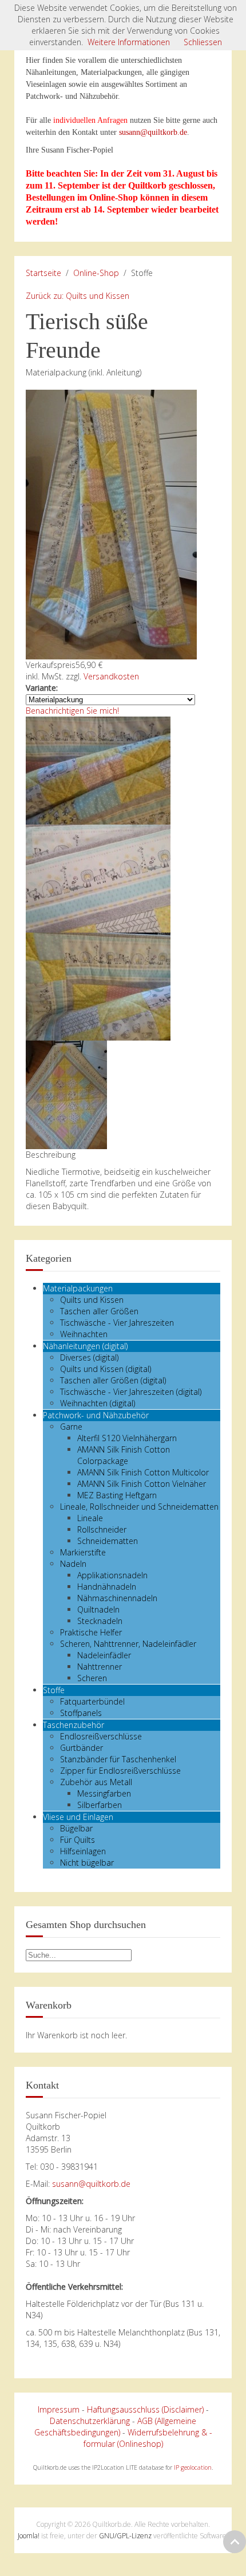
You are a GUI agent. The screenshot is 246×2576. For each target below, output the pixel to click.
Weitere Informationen (129, 42)
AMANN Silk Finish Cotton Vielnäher (142, 1484)
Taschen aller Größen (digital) (113, 1380)
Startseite (43, 273)
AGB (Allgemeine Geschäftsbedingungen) (116, 2427)
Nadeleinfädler (104, 1655)
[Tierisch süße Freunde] (111, 524)
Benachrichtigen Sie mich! (72, 711)
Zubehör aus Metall (96, 1782)
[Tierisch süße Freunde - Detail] (98, 769)
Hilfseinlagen (83, 1851)
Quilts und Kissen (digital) (106, 1369)
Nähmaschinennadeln (117, 1598)
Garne (71, 1427)
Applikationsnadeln (112, 1575)
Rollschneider (102, 1529)
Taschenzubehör (74, 1725)
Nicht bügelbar (87, 1863)
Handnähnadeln (107, 1587)
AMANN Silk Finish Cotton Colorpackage (124, 1455)
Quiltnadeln (98, 1609)
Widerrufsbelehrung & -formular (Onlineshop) (148, 2438)
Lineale (90, 1518)
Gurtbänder (82, 1748)
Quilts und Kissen (92, 1300)
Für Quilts (78, 1840)
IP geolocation (193, 2467)
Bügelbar (76, 1828)
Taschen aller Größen (99, 1311)
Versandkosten (111, 676)
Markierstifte (83, 1552)
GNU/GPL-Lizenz (125, 2536)
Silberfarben (100, 1805)
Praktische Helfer (91, 1632)
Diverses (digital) (89, 1357)
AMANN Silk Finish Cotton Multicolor (143, 1472)
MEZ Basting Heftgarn (117, 1495)
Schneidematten (108, 1541)
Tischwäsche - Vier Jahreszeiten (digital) (131, 1392)
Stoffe (54, 1690)
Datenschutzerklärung (90, 2421)
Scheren (92, 1678)
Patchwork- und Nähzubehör (96, 1415)
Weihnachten (84, 1334)
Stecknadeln (100, 1621)
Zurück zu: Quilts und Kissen (78, 296)
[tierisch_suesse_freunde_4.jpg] (98, 985)
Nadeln (73, 1564)
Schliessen (203, 42)
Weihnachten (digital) (98, 1403)
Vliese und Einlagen (78, 1817)
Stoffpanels (81, 1713)
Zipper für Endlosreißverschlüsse (120, 1771)
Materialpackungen (78, 1288)
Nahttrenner (100, 1667)
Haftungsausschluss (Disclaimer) (145, 2409)
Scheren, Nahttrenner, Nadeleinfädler (128, 1644)
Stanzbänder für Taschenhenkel (118, 1759)
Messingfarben (104, 1793)
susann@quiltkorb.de (153, 132)
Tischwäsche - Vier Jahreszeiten (117, 1323)
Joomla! (29, 2536)
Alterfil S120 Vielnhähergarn (127, 1438)
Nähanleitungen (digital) (85, 1346)
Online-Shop (96, 273)
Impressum (59, 2409)
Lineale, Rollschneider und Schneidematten (139, 1507)
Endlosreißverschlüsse (101, 1736)
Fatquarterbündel (92, 1701)
